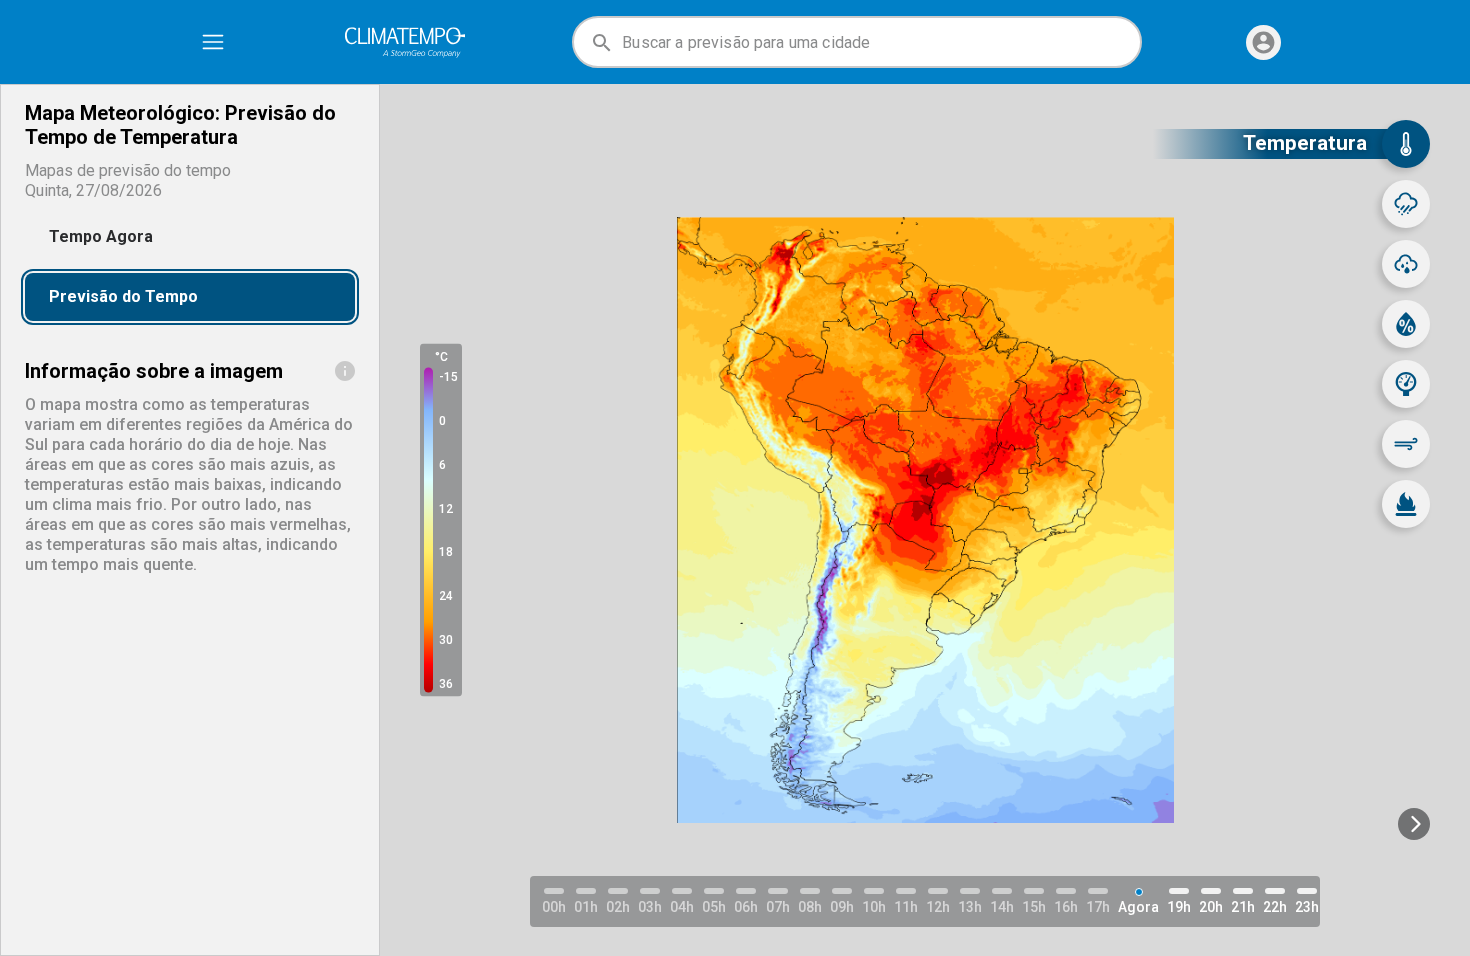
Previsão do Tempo (123, 296)
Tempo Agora (101, 236)
